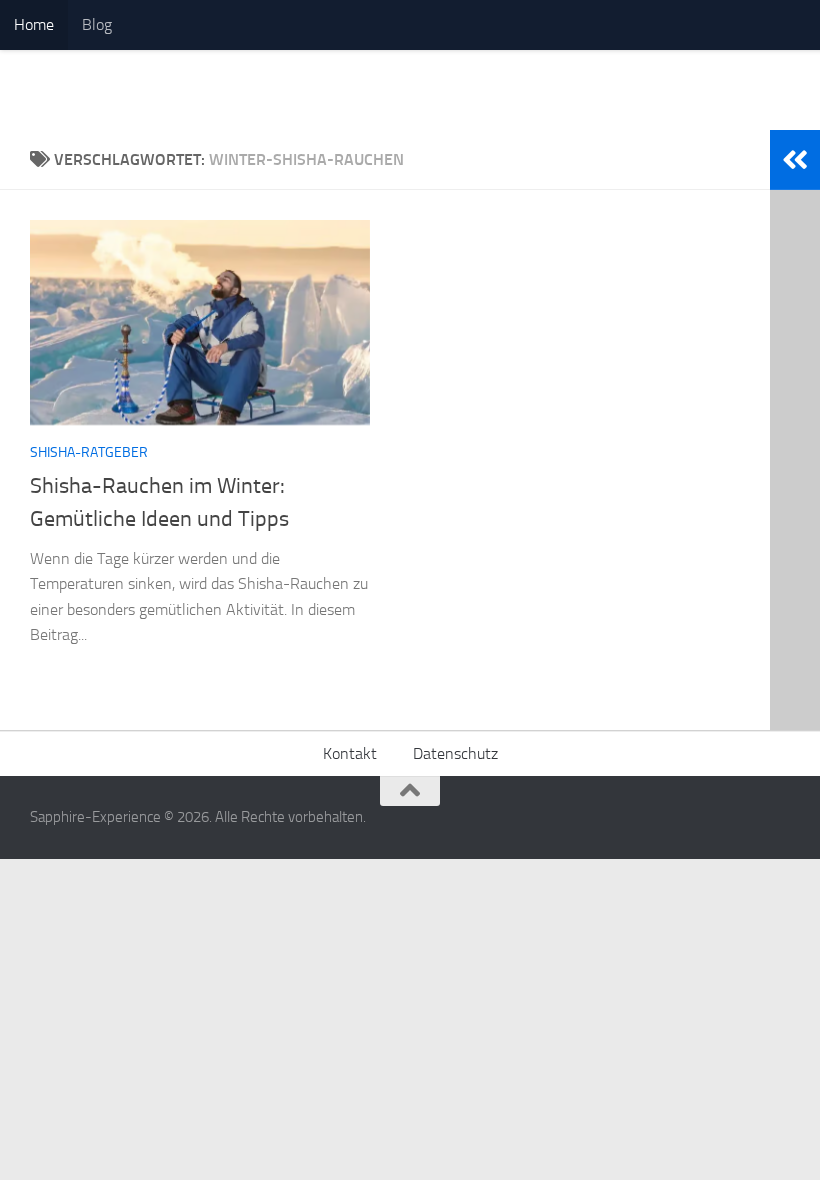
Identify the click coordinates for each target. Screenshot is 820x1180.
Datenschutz (455, 753)
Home (34, 24)
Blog (97, 24)
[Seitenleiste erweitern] (795, 160)
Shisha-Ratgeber (89, 452)
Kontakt (350, 753)
